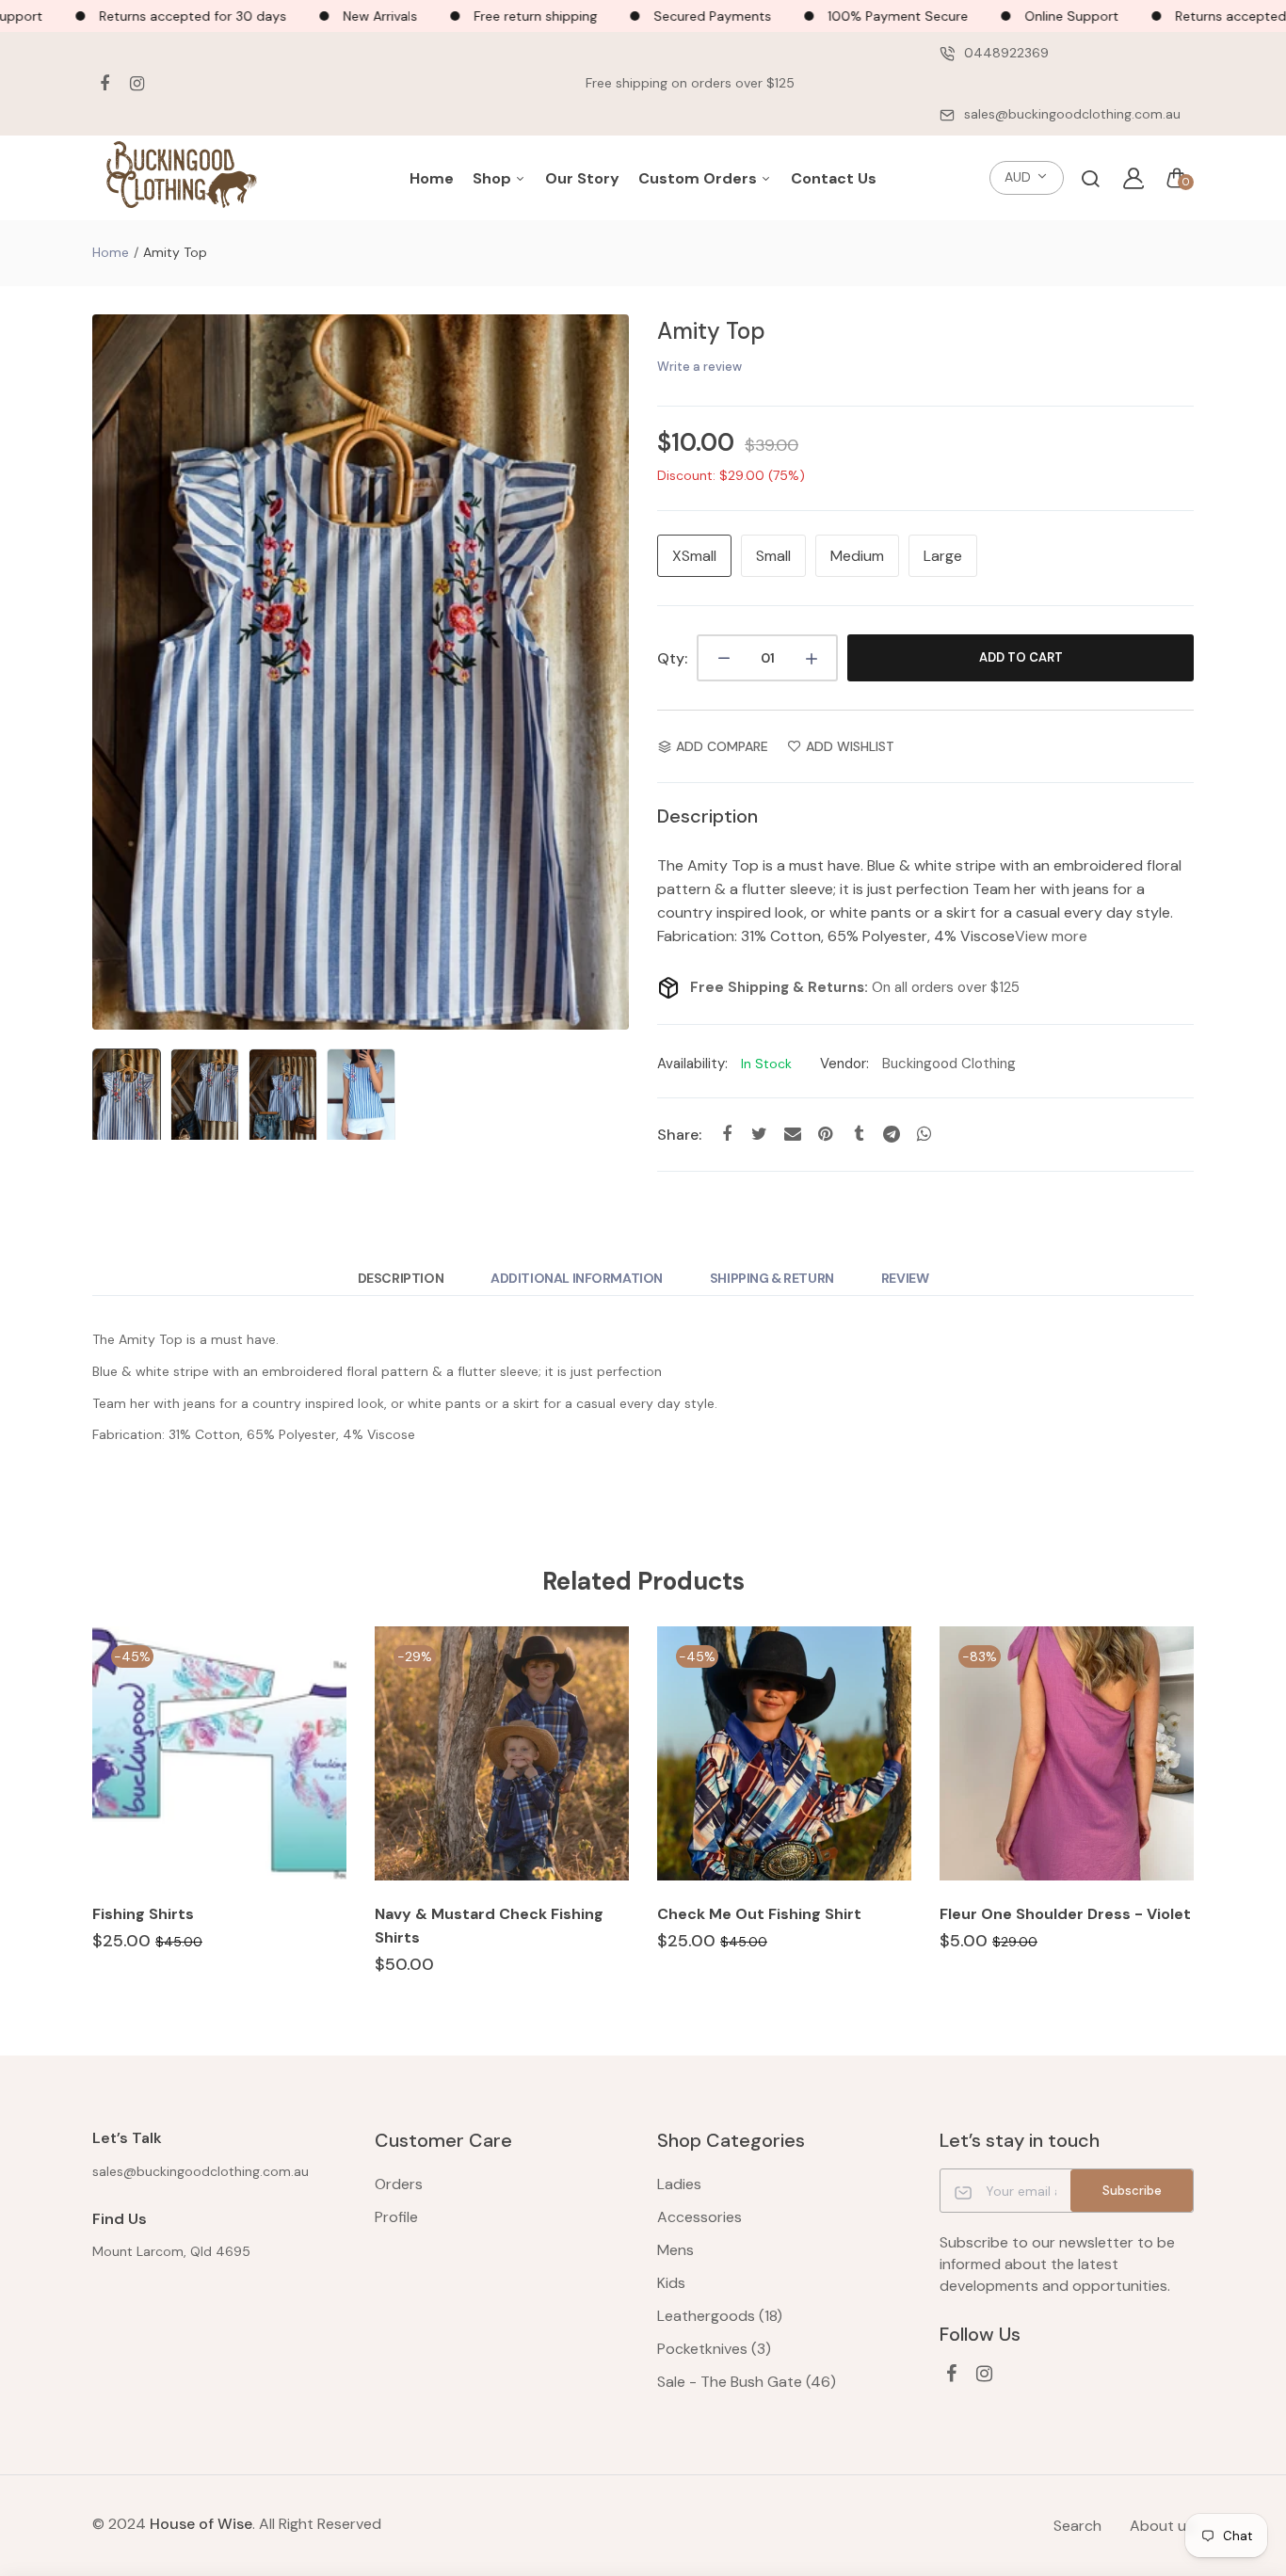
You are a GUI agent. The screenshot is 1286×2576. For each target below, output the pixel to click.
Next (610, 672)
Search (1077, 2526)
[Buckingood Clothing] (182, 178)
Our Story (582, 178)
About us (1162, 2526)
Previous (111, 672)
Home (432, 178)
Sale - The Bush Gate (747, 2382)
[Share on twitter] (759, 1134)
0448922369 (1006, 53)
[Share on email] (792, 1134)
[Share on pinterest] (825, 1134)
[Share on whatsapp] (924, 1134)
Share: (679, 1135)
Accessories (699, 2217)
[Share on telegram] (891, 1134)
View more (1051, 936)
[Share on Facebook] (726, 1134)
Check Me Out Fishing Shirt (759, 1914)
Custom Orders (699, 178)
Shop (494, 178)
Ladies (679, 2184)
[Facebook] (104, 84)
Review (905, 1278)
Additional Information (577, 1278)
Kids (671, 2283)
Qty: (672, 658)
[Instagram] (137, 84)
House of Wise (201, 2524)
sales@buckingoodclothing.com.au (1072, 114)
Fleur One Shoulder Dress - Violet (1065, 1914)
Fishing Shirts (143, 1914)
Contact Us (834, 178)
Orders (399, 2184)
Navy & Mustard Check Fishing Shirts (489, 1926)
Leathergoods (720, 2316)
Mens (675, 2250)
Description (401, 1278)
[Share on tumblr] (858, 1134)
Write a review (699, 367)
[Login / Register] (1133, 178)
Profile (396, 2217)
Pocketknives (714, 2349)
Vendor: (844, 1064)
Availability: (692, 1064)
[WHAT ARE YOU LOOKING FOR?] (1090, 178)
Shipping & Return (772, 1278)
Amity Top (711, 331)
